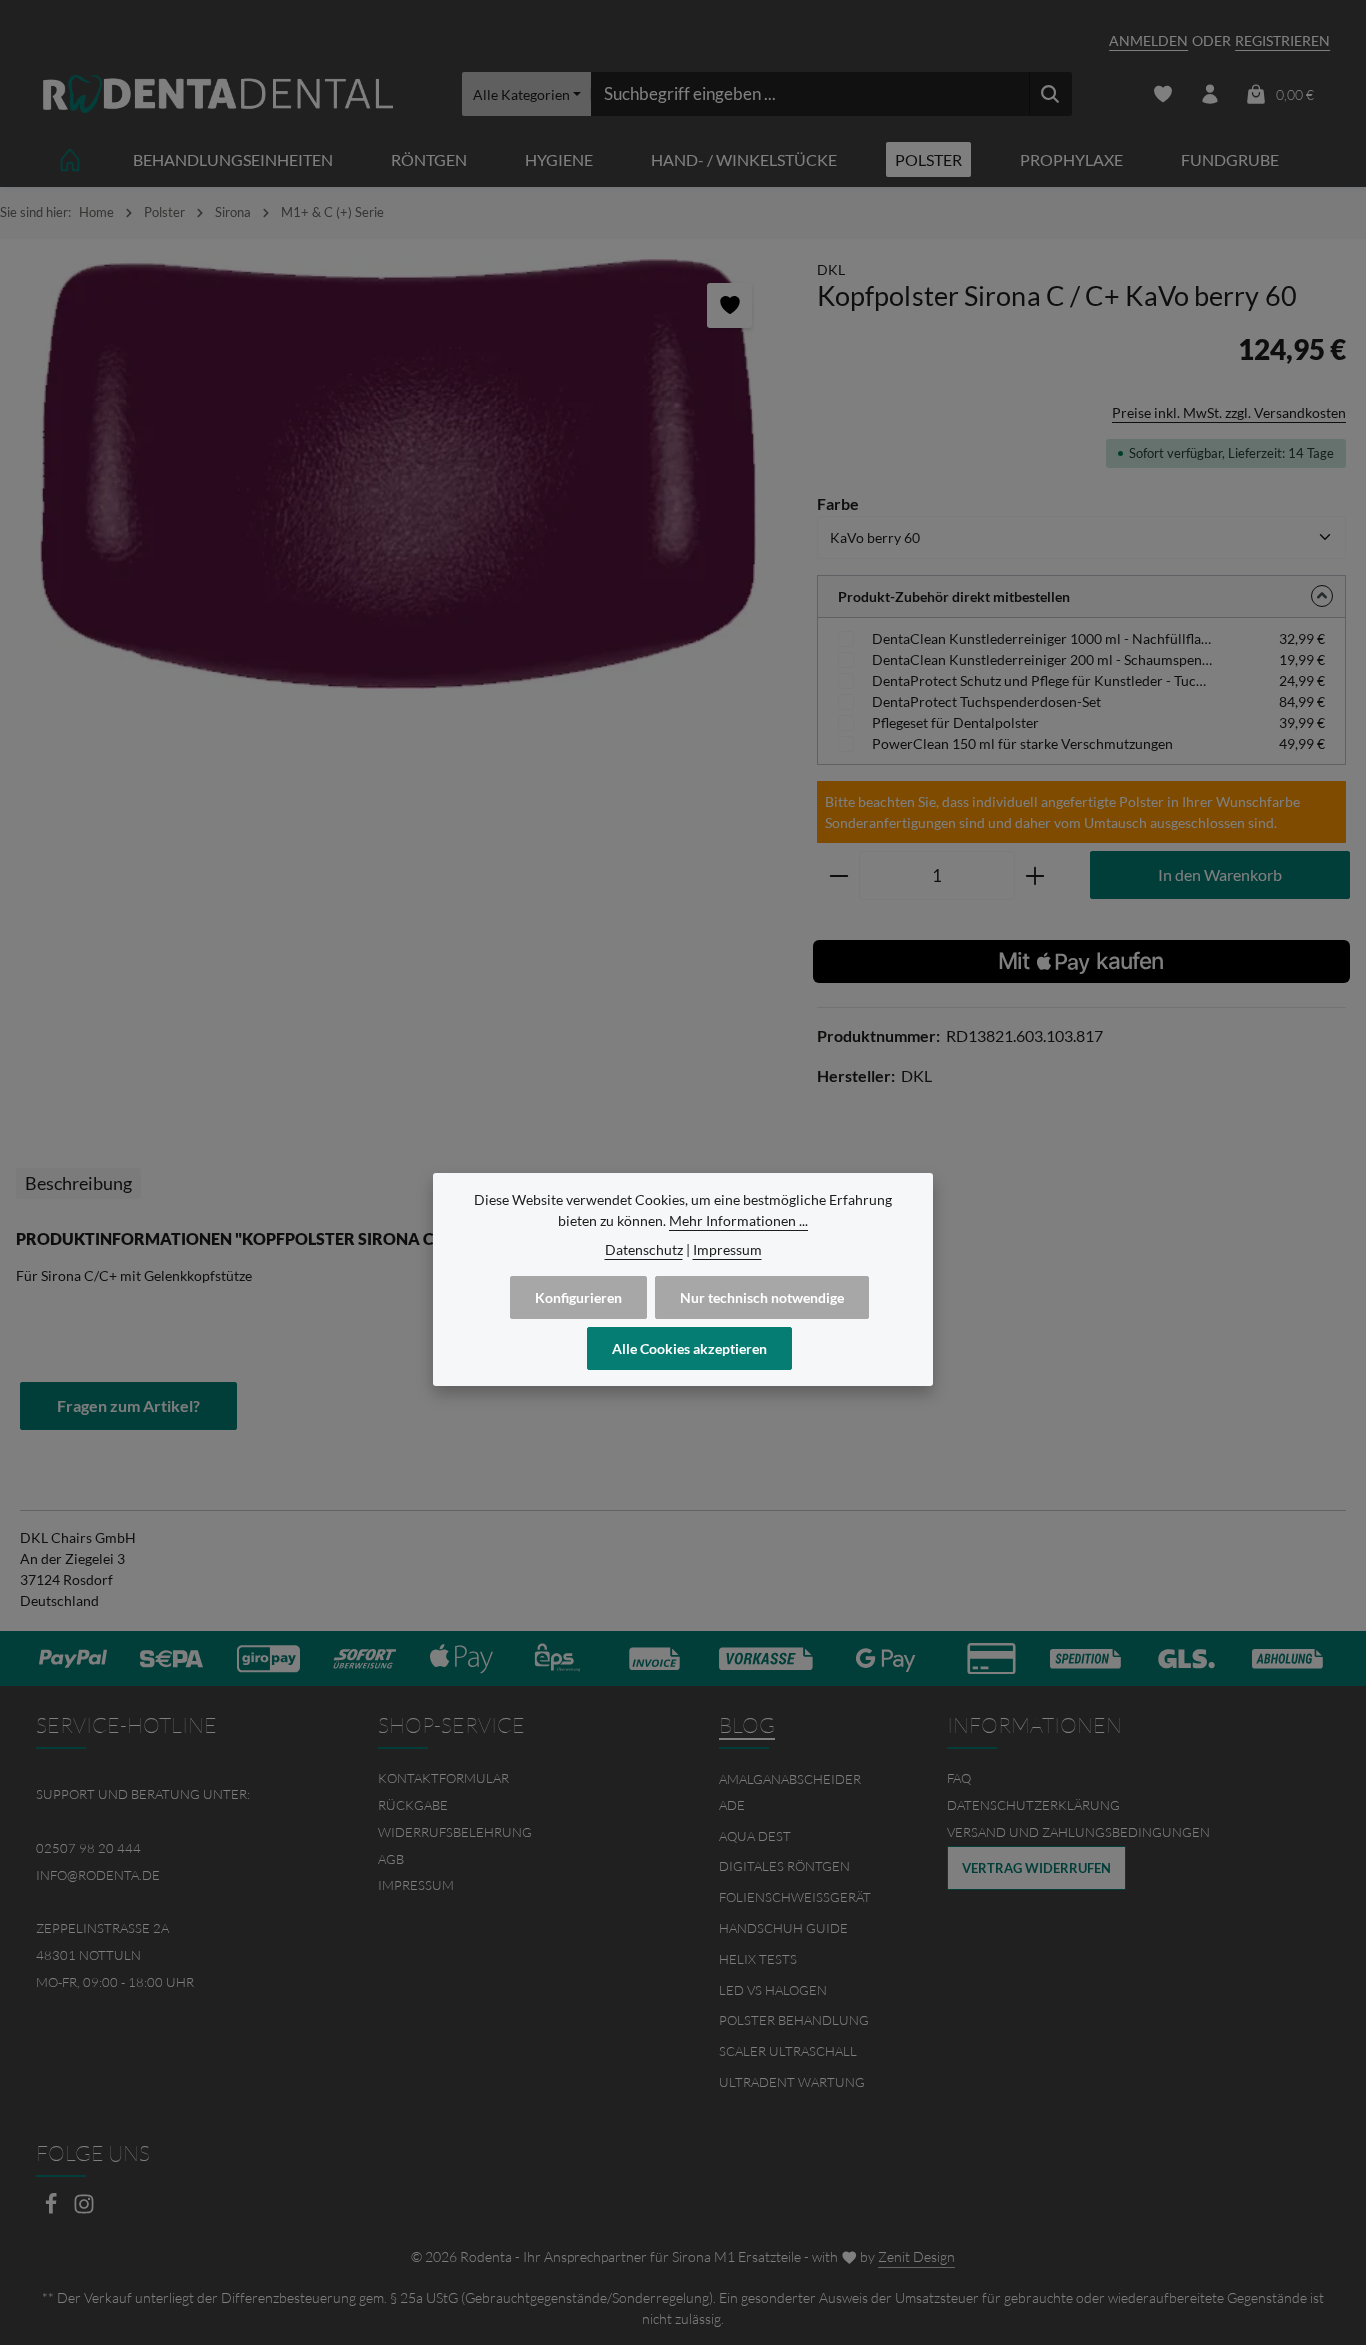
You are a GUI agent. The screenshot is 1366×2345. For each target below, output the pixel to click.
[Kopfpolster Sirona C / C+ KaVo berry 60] (398, 474)
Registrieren (1282, 40)
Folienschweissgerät (795, 1897)
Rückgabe (413, 1805)
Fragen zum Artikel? (128, 1405)
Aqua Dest (755, 1836)
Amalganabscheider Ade (790, 1792)
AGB (391, 1859)
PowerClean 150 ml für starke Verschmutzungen (1022, 743)
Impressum (416, 1885)
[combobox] (810, 94)
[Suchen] (1050, 94)
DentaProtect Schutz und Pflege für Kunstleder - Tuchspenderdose (1042, 680)
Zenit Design (916, 2256)
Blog (747, 1725)
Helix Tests (758, 1959)
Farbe (838, 503)
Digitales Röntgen (784, 1866)
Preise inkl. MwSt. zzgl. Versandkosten (1229, 412)
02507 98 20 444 (88, 1848)
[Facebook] (52, 2209)
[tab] (78, 1183)
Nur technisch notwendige (762, 1297)
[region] (398, 474)
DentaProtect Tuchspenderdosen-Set (986, 701)
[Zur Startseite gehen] (218, 94)
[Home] (70, 159)
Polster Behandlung (794, 2020)
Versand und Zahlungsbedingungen (1078, 1832)
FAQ (959, 1778)
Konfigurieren (578, 1297)
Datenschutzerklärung (1033, 1805)
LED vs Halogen (773, 1990)
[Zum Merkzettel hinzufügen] (729, 305)
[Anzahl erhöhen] (1035, 876)
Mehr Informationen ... (738, 1220)
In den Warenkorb (1220, 874)
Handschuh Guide (783, 1928)
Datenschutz (644, 1249)
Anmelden (1148, 40)
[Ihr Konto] (1209, 94)
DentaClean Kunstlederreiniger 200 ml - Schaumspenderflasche (1042, 659)
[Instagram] (84, 2209)
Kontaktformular (443, 1778)
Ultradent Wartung (792, 2082)
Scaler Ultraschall (788, 2051)
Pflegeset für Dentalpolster (955, 722)
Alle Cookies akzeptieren (689, 1348)
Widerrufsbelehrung (455, 1832)
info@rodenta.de (98, 1875)
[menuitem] (513, 1778)
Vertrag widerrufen (1036, 1868)
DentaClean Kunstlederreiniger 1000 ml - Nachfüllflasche (1042, 638)
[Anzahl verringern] (838, 876)
